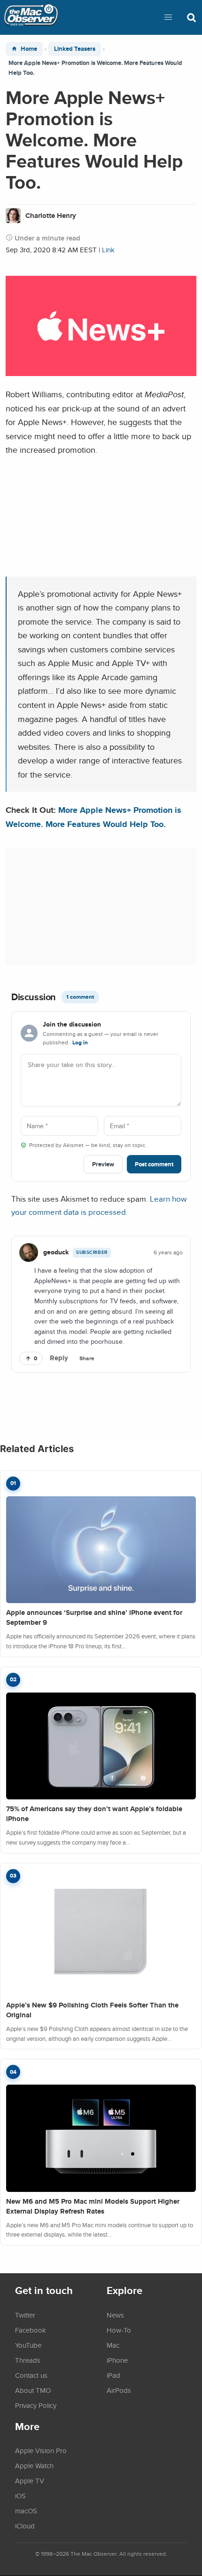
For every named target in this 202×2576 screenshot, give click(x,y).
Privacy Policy (36, 2405)
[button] (168, 17)
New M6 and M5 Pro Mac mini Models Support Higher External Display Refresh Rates (93, 2206)
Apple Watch (34, 2465)
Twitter (25, 2315)
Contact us (31, 2375)
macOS (26, 2511)
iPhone (117, 2360)
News (115, 2315)
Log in (80, 1043)
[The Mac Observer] (31, 17)
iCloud (25, 2526)
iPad (113, 2375)
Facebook (31, 2330)
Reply (59, 1358)
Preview (103, 1164)
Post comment (154, 1164)
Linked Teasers (75, 49)
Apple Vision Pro (41, 2450)
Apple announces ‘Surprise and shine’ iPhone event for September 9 (94, 1617)
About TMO (33, 2390)
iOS (20, 2496)
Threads (28, 2360)
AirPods (119, 2390)
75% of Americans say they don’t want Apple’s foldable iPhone (94, 1814)
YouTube (28, 2345)
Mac (113, 2345)
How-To (119, 2330)
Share (87, 1358)
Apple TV (30, 2480)
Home (29, 49)
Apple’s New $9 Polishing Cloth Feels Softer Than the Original (92, 2010)
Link (108, 250)
